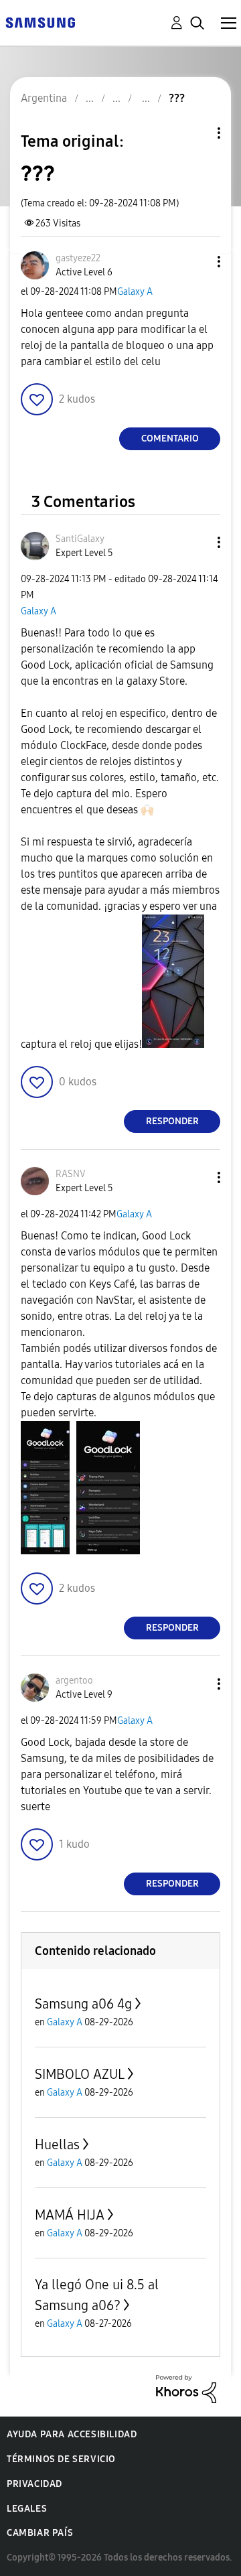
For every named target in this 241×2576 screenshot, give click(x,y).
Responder (172, 1121)
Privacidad (34, 2484)
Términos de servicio (61, 2459)
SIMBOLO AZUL (80, 2074)
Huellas (57, 2145)
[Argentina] (40, 22)
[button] (197, 262)
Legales (27, 2509)
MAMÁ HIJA (70, 2215)
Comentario (170, 438)
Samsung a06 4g (83, 2004)
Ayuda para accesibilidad (72, 2434)
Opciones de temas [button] (196, 133)
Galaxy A (135, 292)
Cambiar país (40, 2533)
